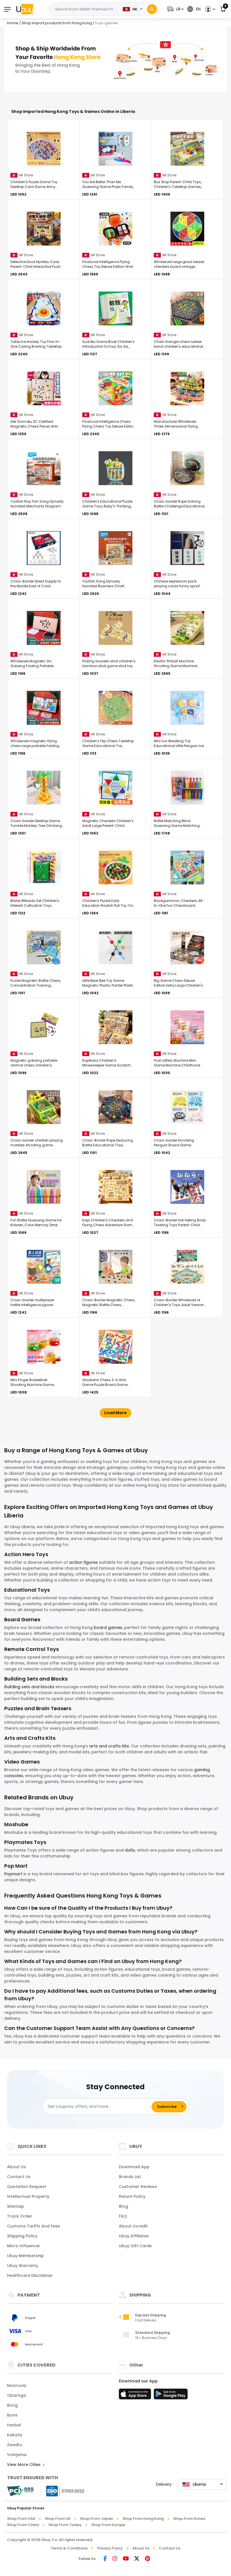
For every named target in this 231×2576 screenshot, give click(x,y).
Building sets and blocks (29, 1687)
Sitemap (15, 2206)
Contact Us (19, 2177)
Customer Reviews (138, 2187)
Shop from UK (58, 2519)
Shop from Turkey (65, 2525)
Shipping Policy (22, 2236)
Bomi (12, 2415)
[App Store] (136, 2396)
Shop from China (23, 2525)
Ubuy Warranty (23, 2266)
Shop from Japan (96, 2519)
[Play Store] (171, 2396)
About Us (16, 2167)
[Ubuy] (25, 9)
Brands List (130, 2177)
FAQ (123, 2216)
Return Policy (132, 2196)
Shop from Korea (189, 2519)
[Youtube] (126, 2559)
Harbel (14, 2425)
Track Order (20, 2216)
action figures (83, 1562)
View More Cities (24, 2465)
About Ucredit (133, 2226)
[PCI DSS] (20, 2491)
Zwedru (15, 2445)
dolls (130, 1850)
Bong (12, 2405)
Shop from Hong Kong (143, 2519)
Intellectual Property (28, 2196)
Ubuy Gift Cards (135, 2246)
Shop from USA (21, 2519)
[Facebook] (105, 2559)
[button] (175, 9)
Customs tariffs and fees (34, 2226)
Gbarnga (16, 2395)
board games (108, 1627)
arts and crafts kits (109, 1746)
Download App (134, 2167)
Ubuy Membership (25, 2256)
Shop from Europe (108, 2525)
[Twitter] (137, 2559)
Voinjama (17, 2455)
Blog (124, 2206)
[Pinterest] (147, 2559)
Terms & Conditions (69, 2548)
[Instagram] (115, 2559)
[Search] (152, 9)
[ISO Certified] (63, 2491)
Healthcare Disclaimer (30, 2275)
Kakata (15, 2435)
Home (13, 23)
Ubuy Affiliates (134, 2236)
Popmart (13, 1874)
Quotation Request (27, 2187)
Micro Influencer (24, 2246)
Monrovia (17, 2386)
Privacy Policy (110, 2548)
